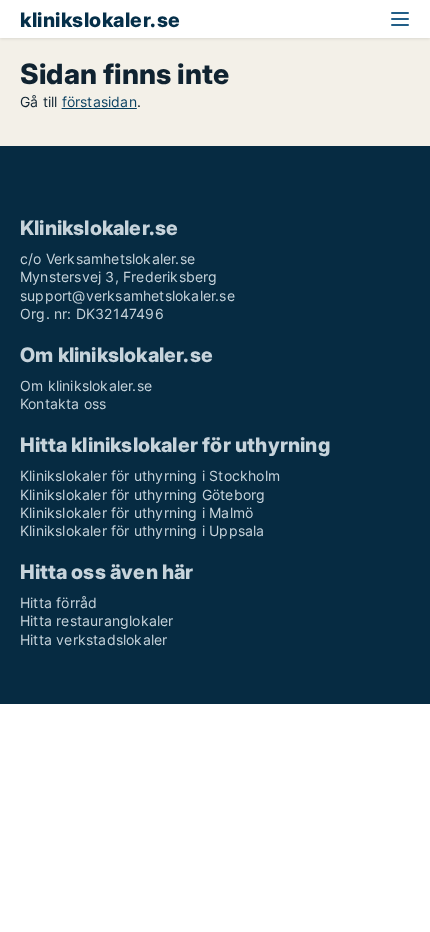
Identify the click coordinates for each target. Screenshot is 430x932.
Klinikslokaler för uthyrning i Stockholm (150, 475)
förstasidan (99, 101)
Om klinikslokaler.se (86, 385)
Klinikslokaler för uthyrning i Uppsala (142, 530)
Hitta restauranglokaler (97, 620)
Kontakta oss (63, 403)
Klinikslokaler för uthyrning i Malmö (136, 512)
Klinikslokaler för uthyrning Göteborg (142, 494)
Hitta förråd (58, 602)
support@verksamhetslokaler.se (127, 295)
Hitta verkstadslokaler (93, 639)
